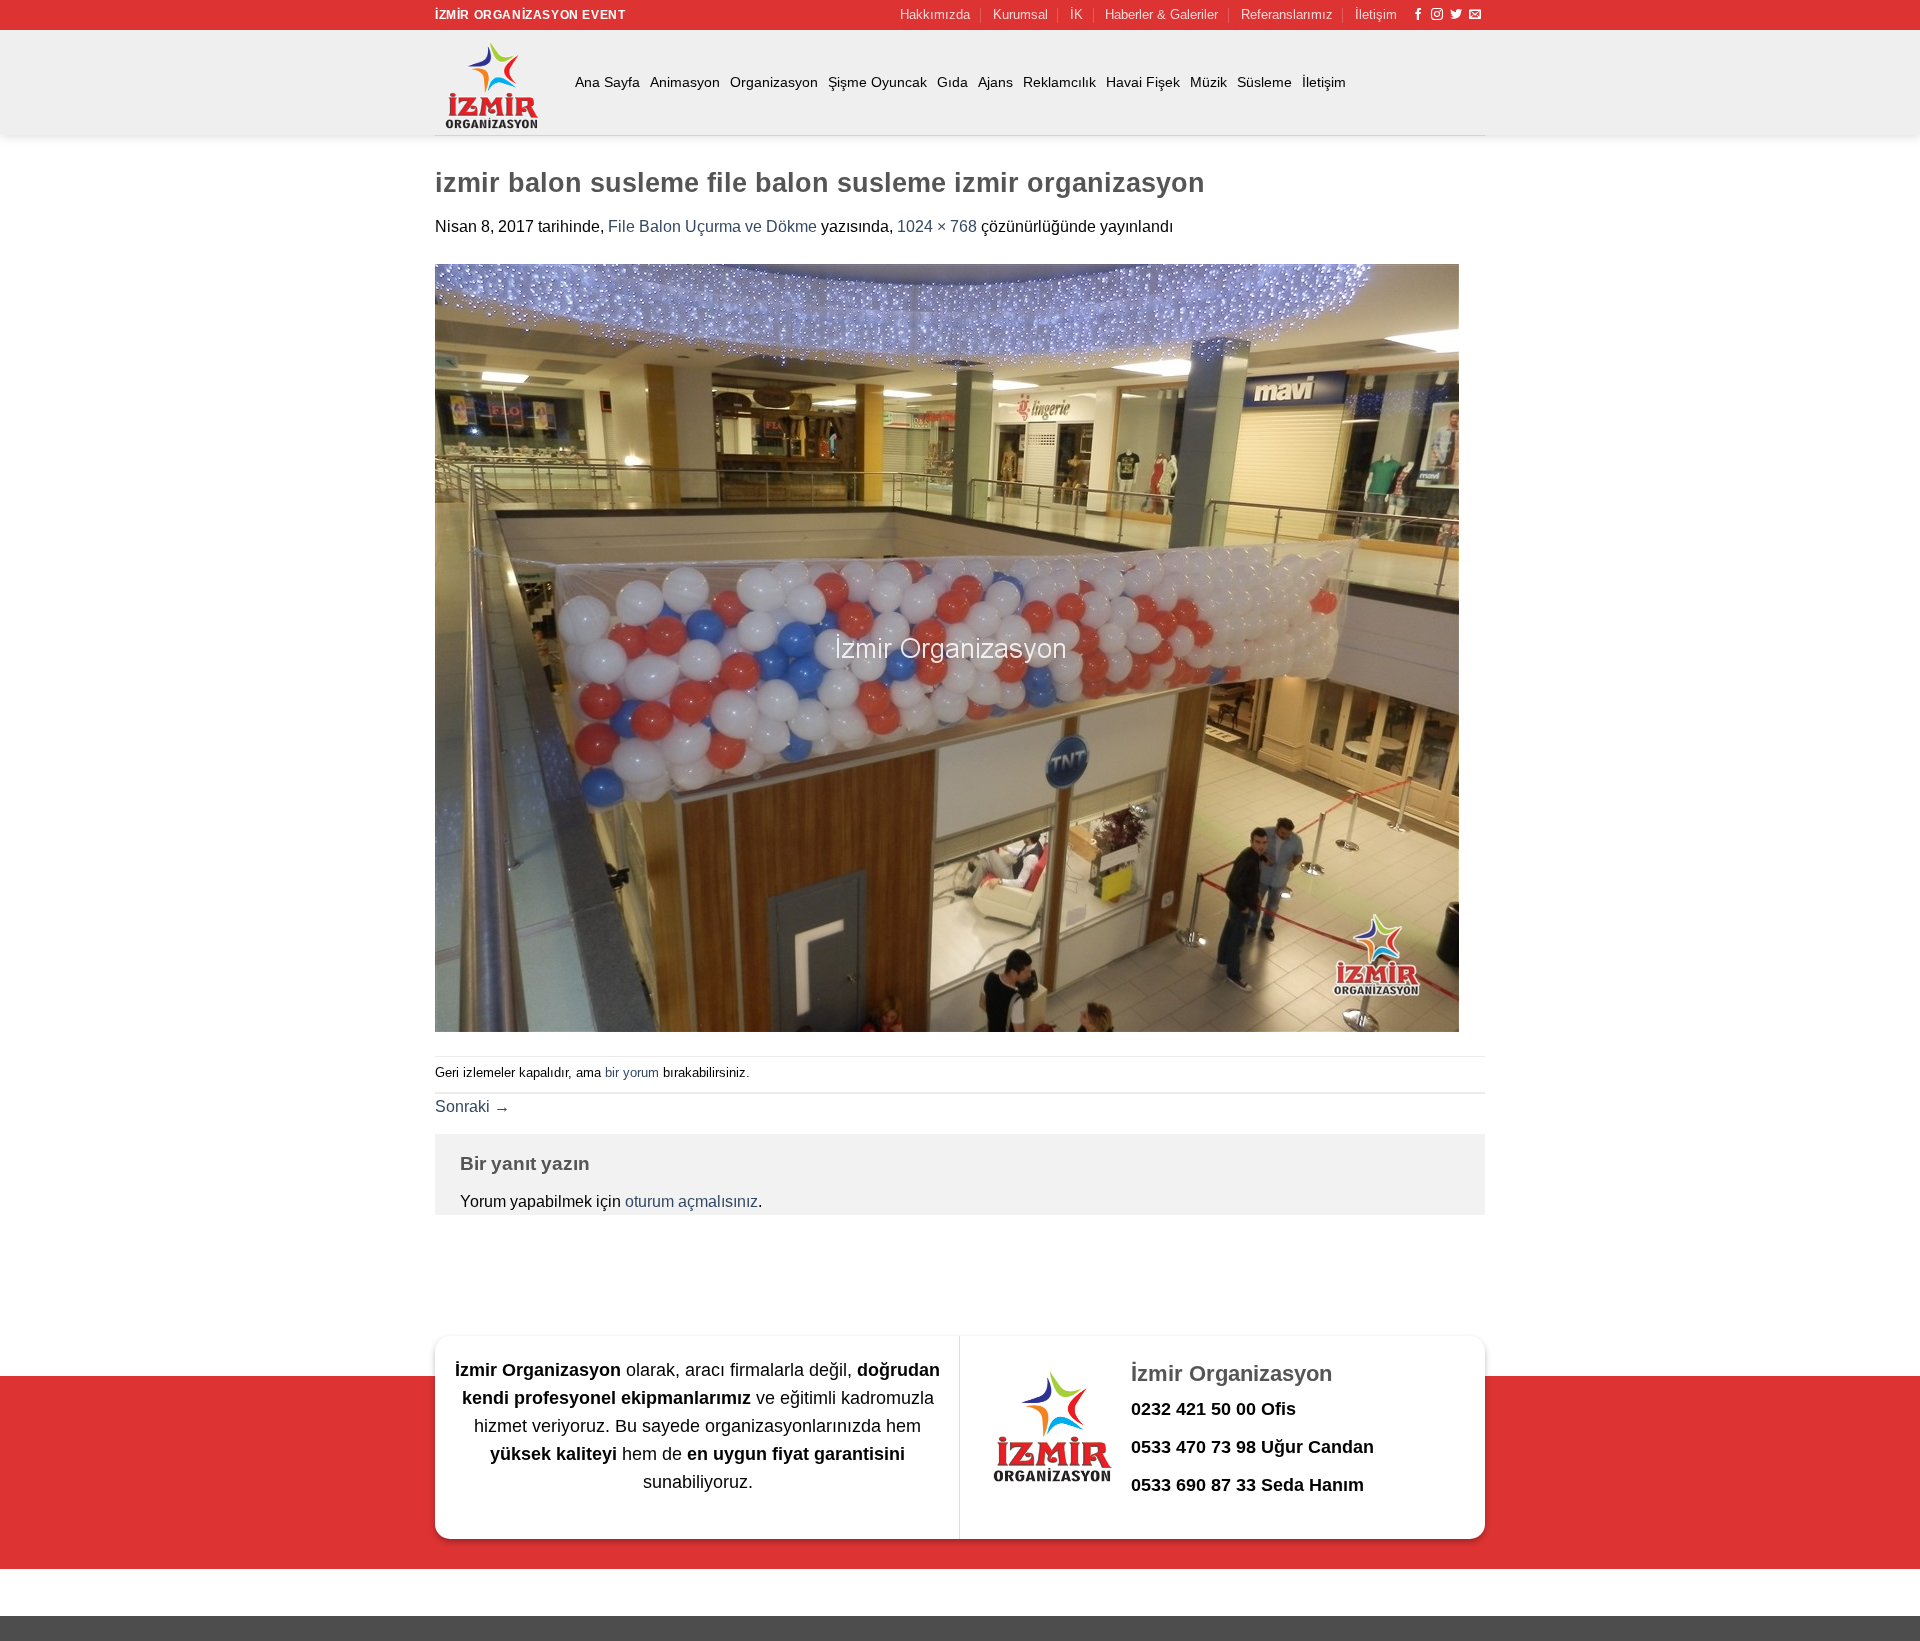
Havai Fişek (1143, 82)
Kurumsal (1020, 14)
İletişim (1376, 14)
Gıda (952, 82)
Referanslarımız (1287, 14)
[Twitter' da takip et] (1456, 15)
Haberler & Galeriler (1161, 14)
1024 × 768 (937, 226)
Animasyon (685, 82)
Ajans (995, 82)
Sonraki (472, 1106)
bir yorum (632, 1072)
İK (1076, 14)
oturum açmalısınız (691, 1201)
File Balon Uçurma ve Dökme (712, 226)
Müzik (1208, 82)
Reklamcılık (1059, 82)
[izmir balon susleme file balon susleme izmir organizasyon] (947, 646)
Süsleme (1264, 82)
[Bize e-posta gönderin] (1475, 15)
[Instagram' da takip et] (1437, 15)
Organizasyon (774, 82)
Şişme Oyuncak (877, 82)
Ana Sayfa (607, 82)
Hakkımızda (935, 14)
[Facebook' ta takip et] (1418, 15)
